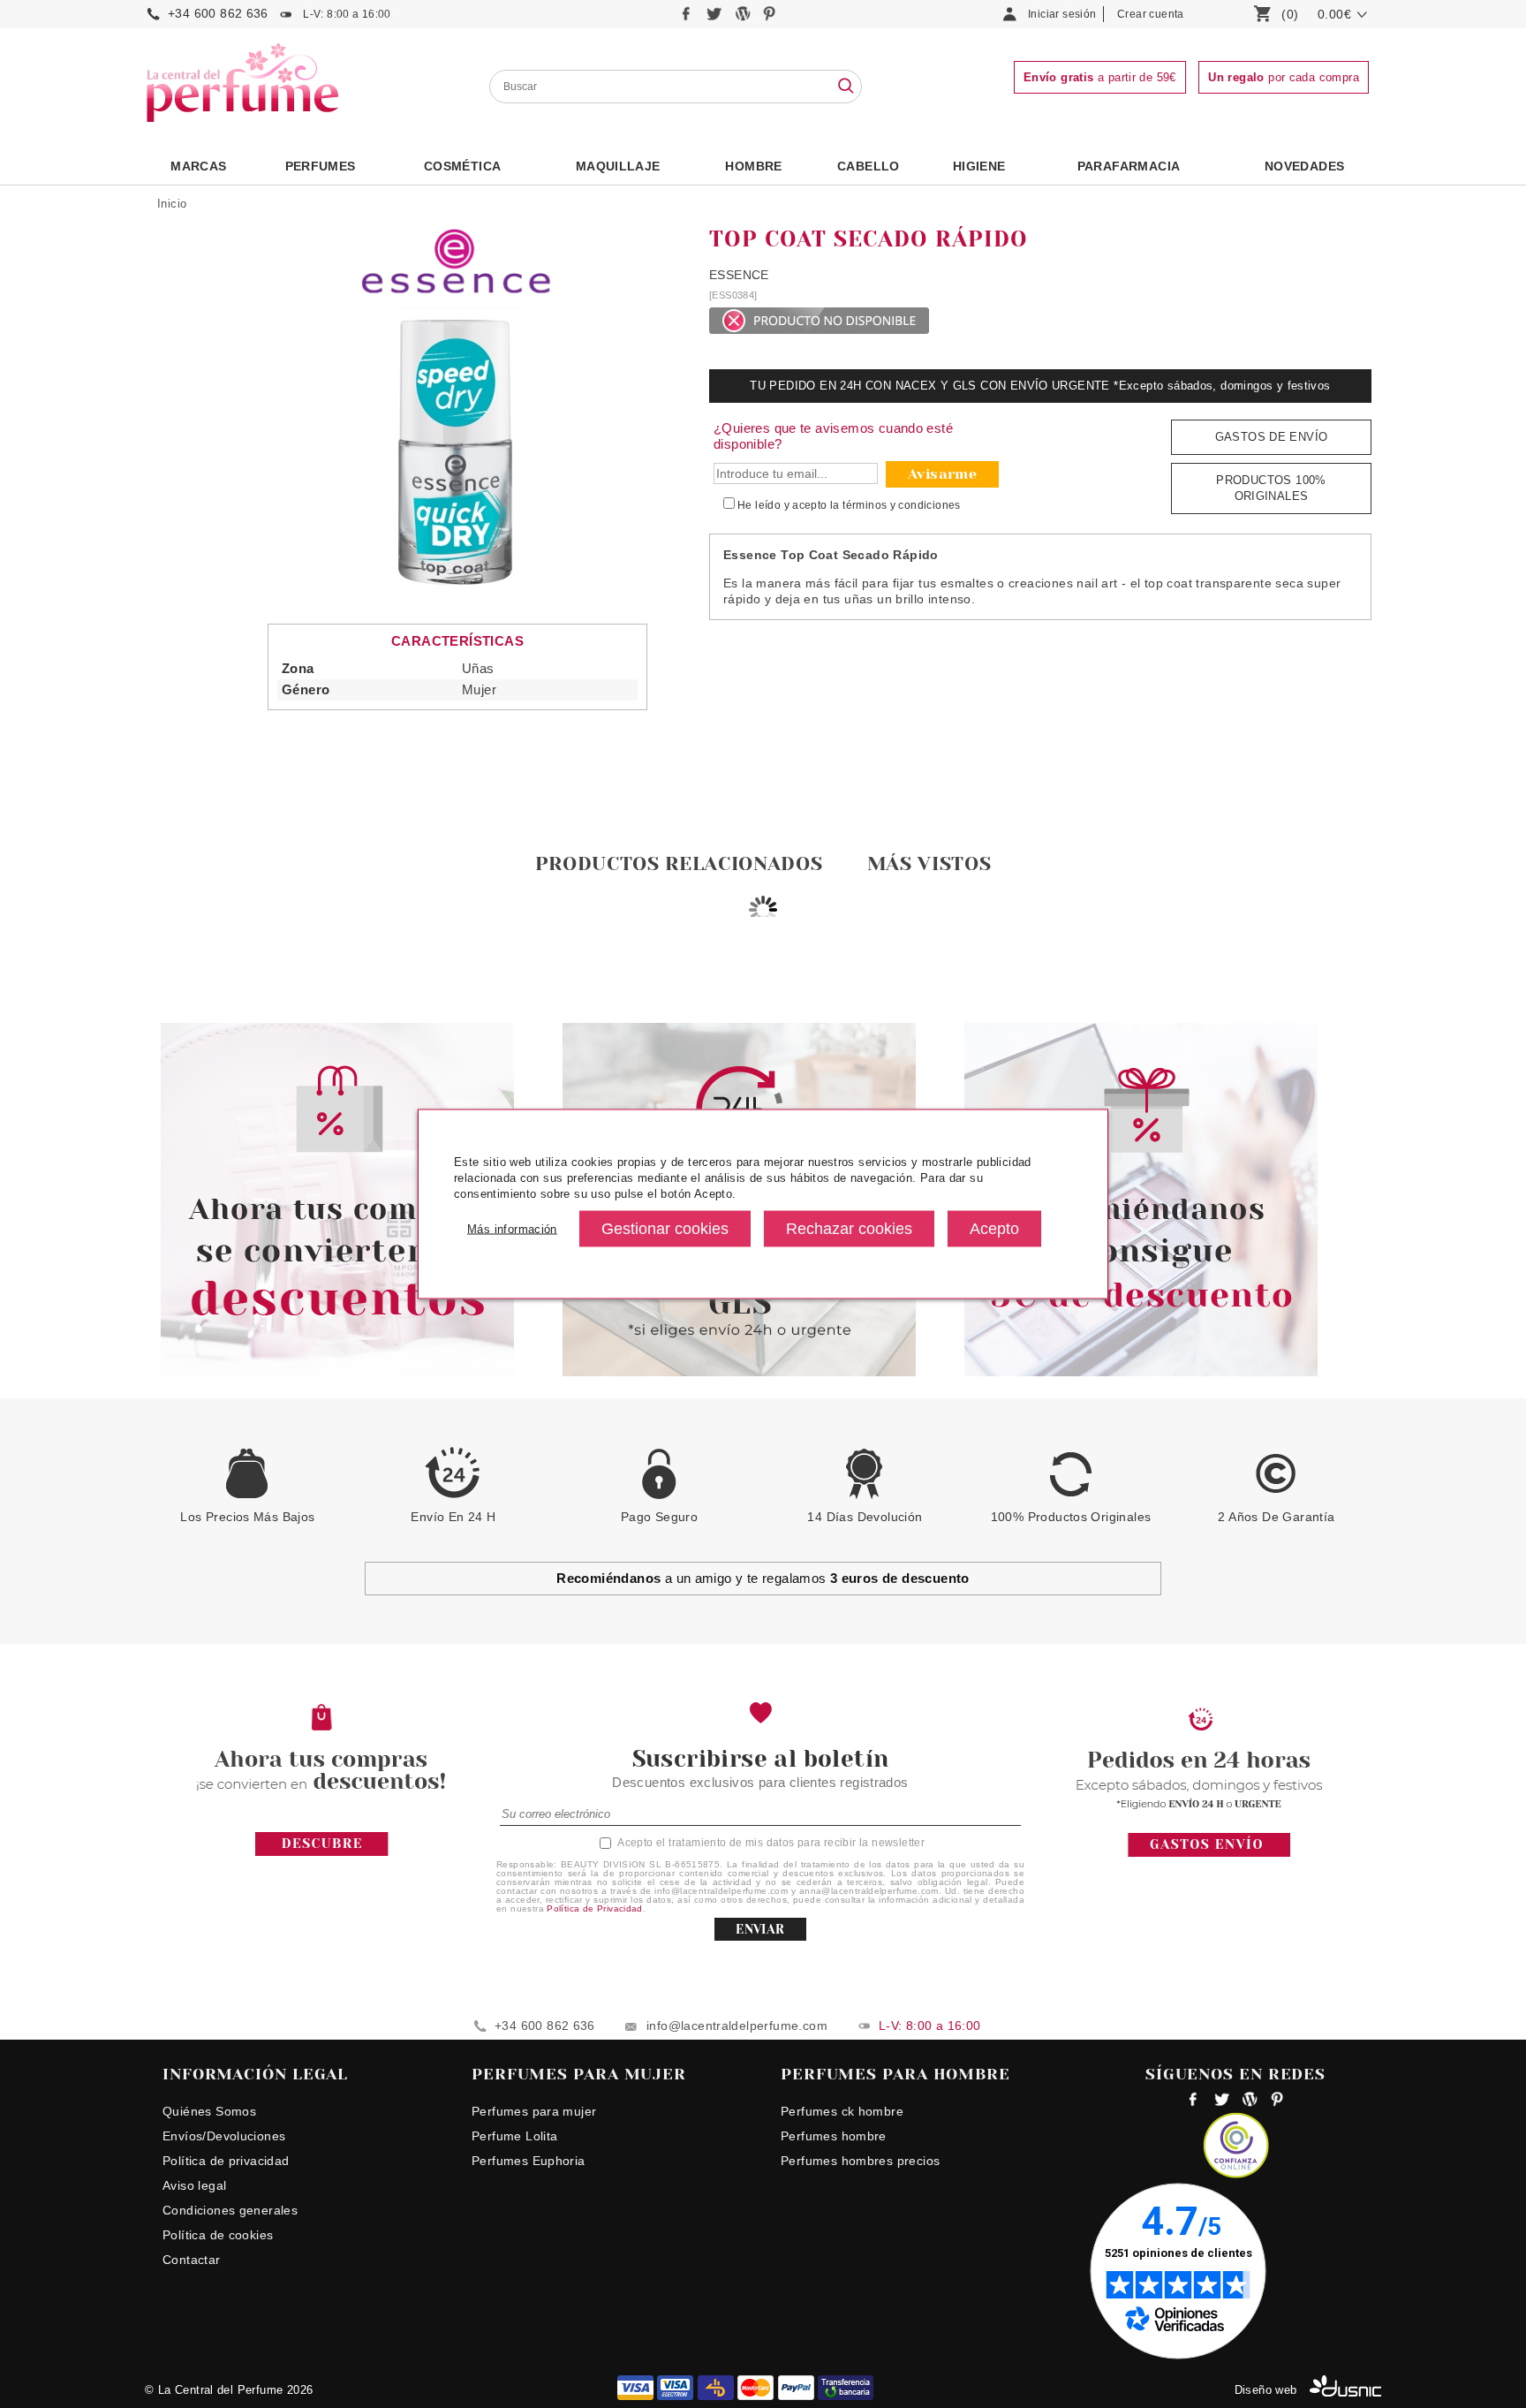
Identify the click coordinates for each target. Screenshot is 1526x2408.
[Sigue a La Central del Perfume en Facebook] (688, 18)
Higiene (979, 166)
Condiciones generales (230, 2210)
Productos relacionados (679, 863)
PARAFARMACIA (1129, 166)
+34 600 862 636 (218, 13)
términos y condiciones (902, 505)
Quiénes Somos (209, 2111)
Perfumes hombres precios (860, 2161)
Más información (512, 1228)
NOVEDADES (1305, 166)
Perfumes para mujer (534, 2111)
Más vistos (929, 863)
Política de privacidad (226, 2161)
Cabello (869, 166)
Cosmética (463, 166)
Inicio (172, 204)
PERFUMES (321, 166)
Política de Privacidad (595, 1908)
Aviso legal (194, 2185)
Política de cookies (218, 2235)
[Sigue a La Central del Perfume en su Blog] (744, 18)
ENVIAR (760, 1929)
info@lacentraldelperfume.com (737, 2026)
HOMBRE (753, 166)
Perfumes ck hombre (842, 2111)
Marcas (198, 166)
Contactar (192, 2260)
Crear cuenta (1151, 14)
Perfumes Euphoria (529, 2161)
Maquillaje (618, 166)
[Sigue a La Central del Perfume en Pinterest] (770, 18)
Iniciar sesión (1062, 14)
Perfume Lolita (514, 2136)
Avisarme (942, 474)
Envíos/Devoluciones (224, 2136)
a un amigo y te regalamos (763, 1578)
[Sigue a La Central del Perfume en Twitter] (716, 18)
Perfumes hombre (834, 2136)
